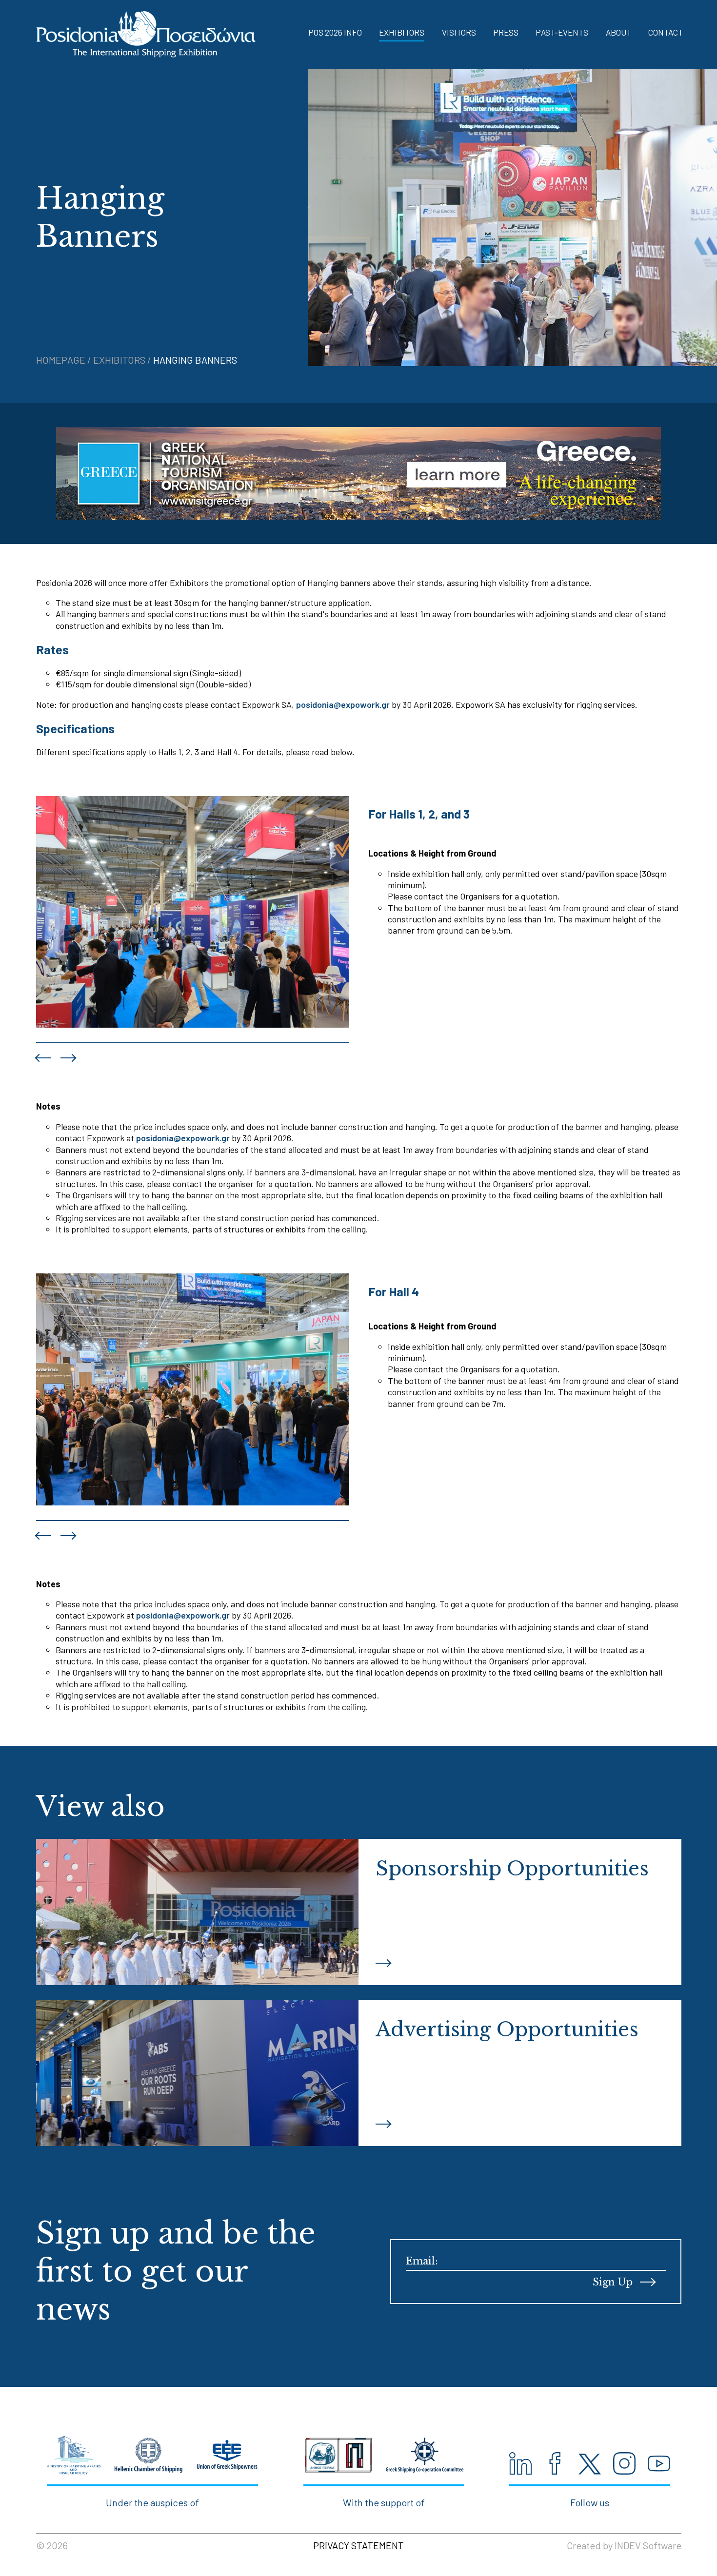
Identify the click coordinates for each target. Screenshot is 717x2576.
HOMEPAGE (62, 360)
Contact (666, 32)
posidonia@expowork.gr (343, 704)
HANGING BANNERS (195, 360)
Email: (422, 2261)
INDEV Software (648, 2545)
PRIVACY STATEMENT (358, 2545)
